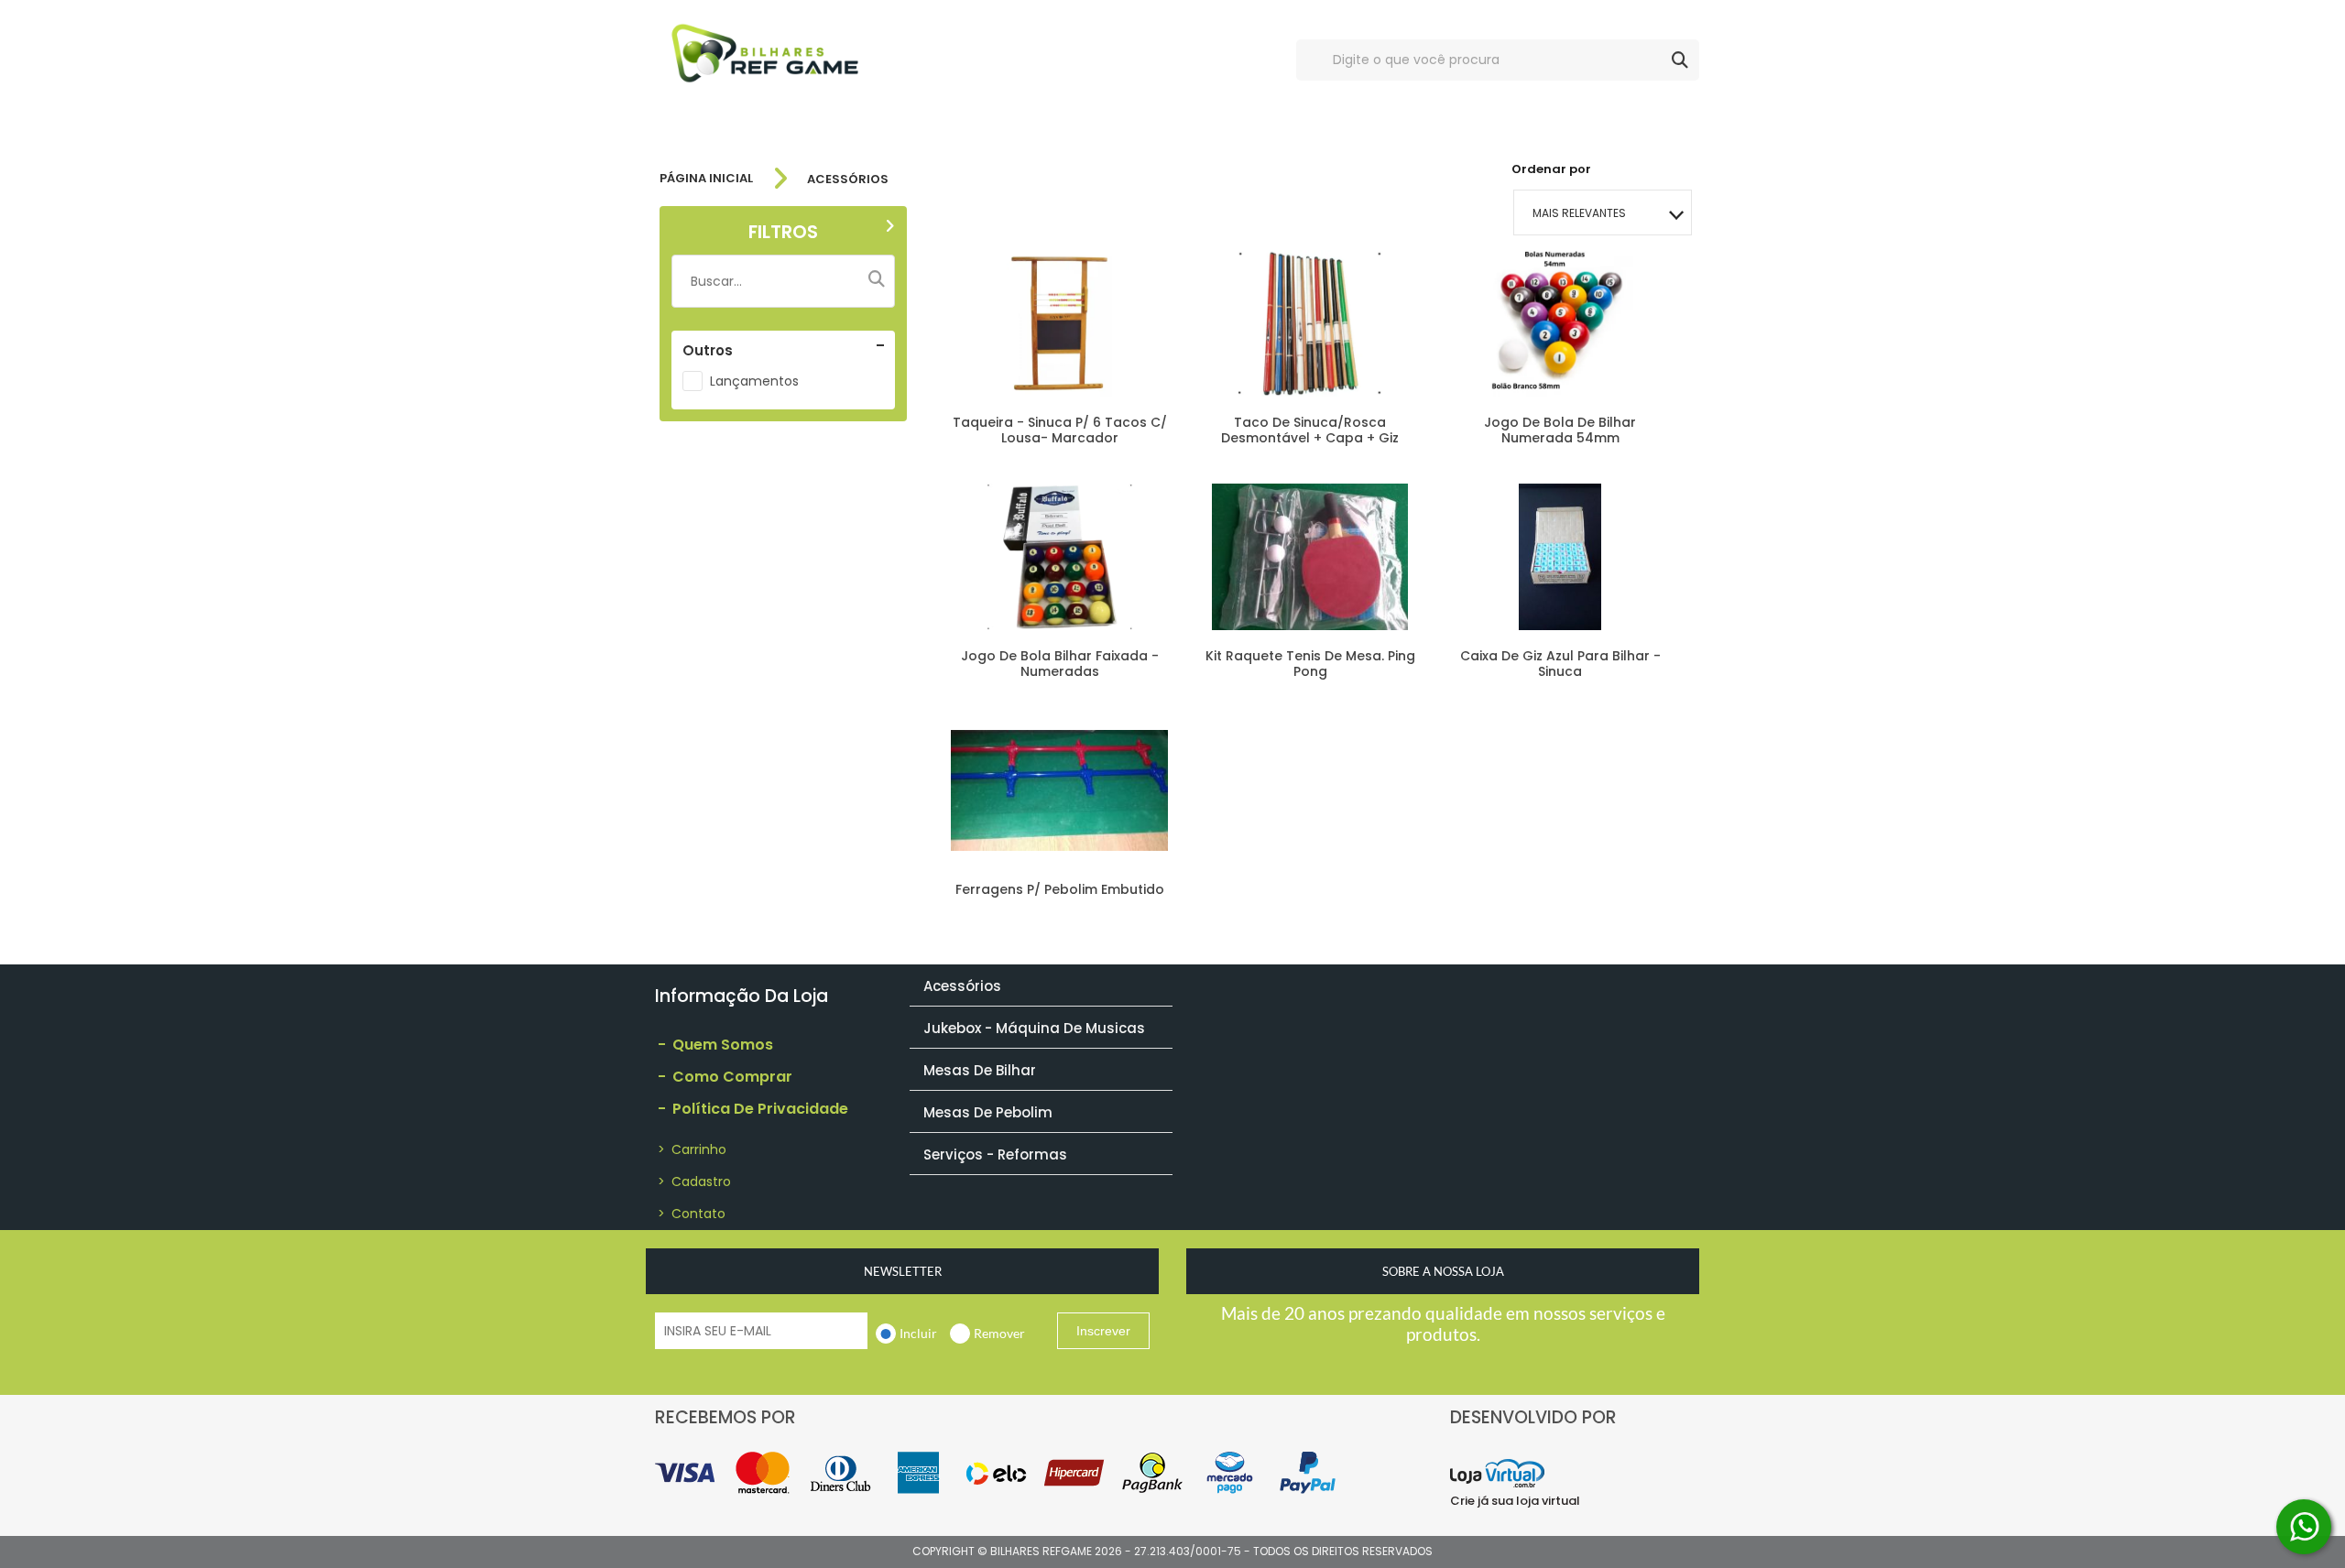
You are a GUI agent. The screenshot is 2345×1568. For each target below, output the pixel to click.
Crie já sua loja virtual (1515, 1501)
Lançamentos (754, 381)
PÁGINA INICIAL (706, 179)
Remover (999, 1333)
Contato (692, 1214)
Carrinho (692, 1149)
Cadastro (694, 1181)
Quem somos (715, 1045)
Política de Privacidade (753, 1109)
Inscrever (1103, 1331)
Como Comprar (725, 1077)
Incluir (918, 1333)
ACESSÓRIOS (848, 179)
